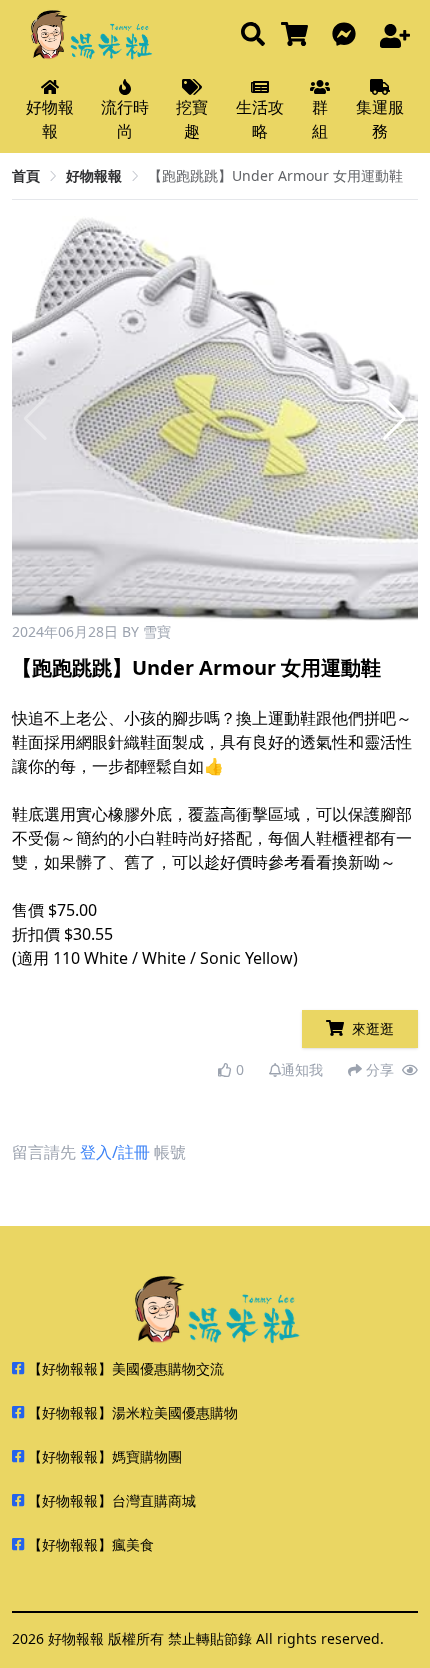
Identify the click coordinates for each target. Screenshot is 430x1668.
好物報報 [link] (94, 175)
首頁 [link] (26, 175)
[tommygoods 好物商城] (298, 35)
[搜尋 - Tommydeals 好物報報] (253, 35)
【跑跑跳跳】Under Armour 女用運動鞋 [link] (275, 175)
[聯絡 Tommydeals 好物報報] (348, 35)
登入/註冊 (115, 1152)
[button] (394, 419)
